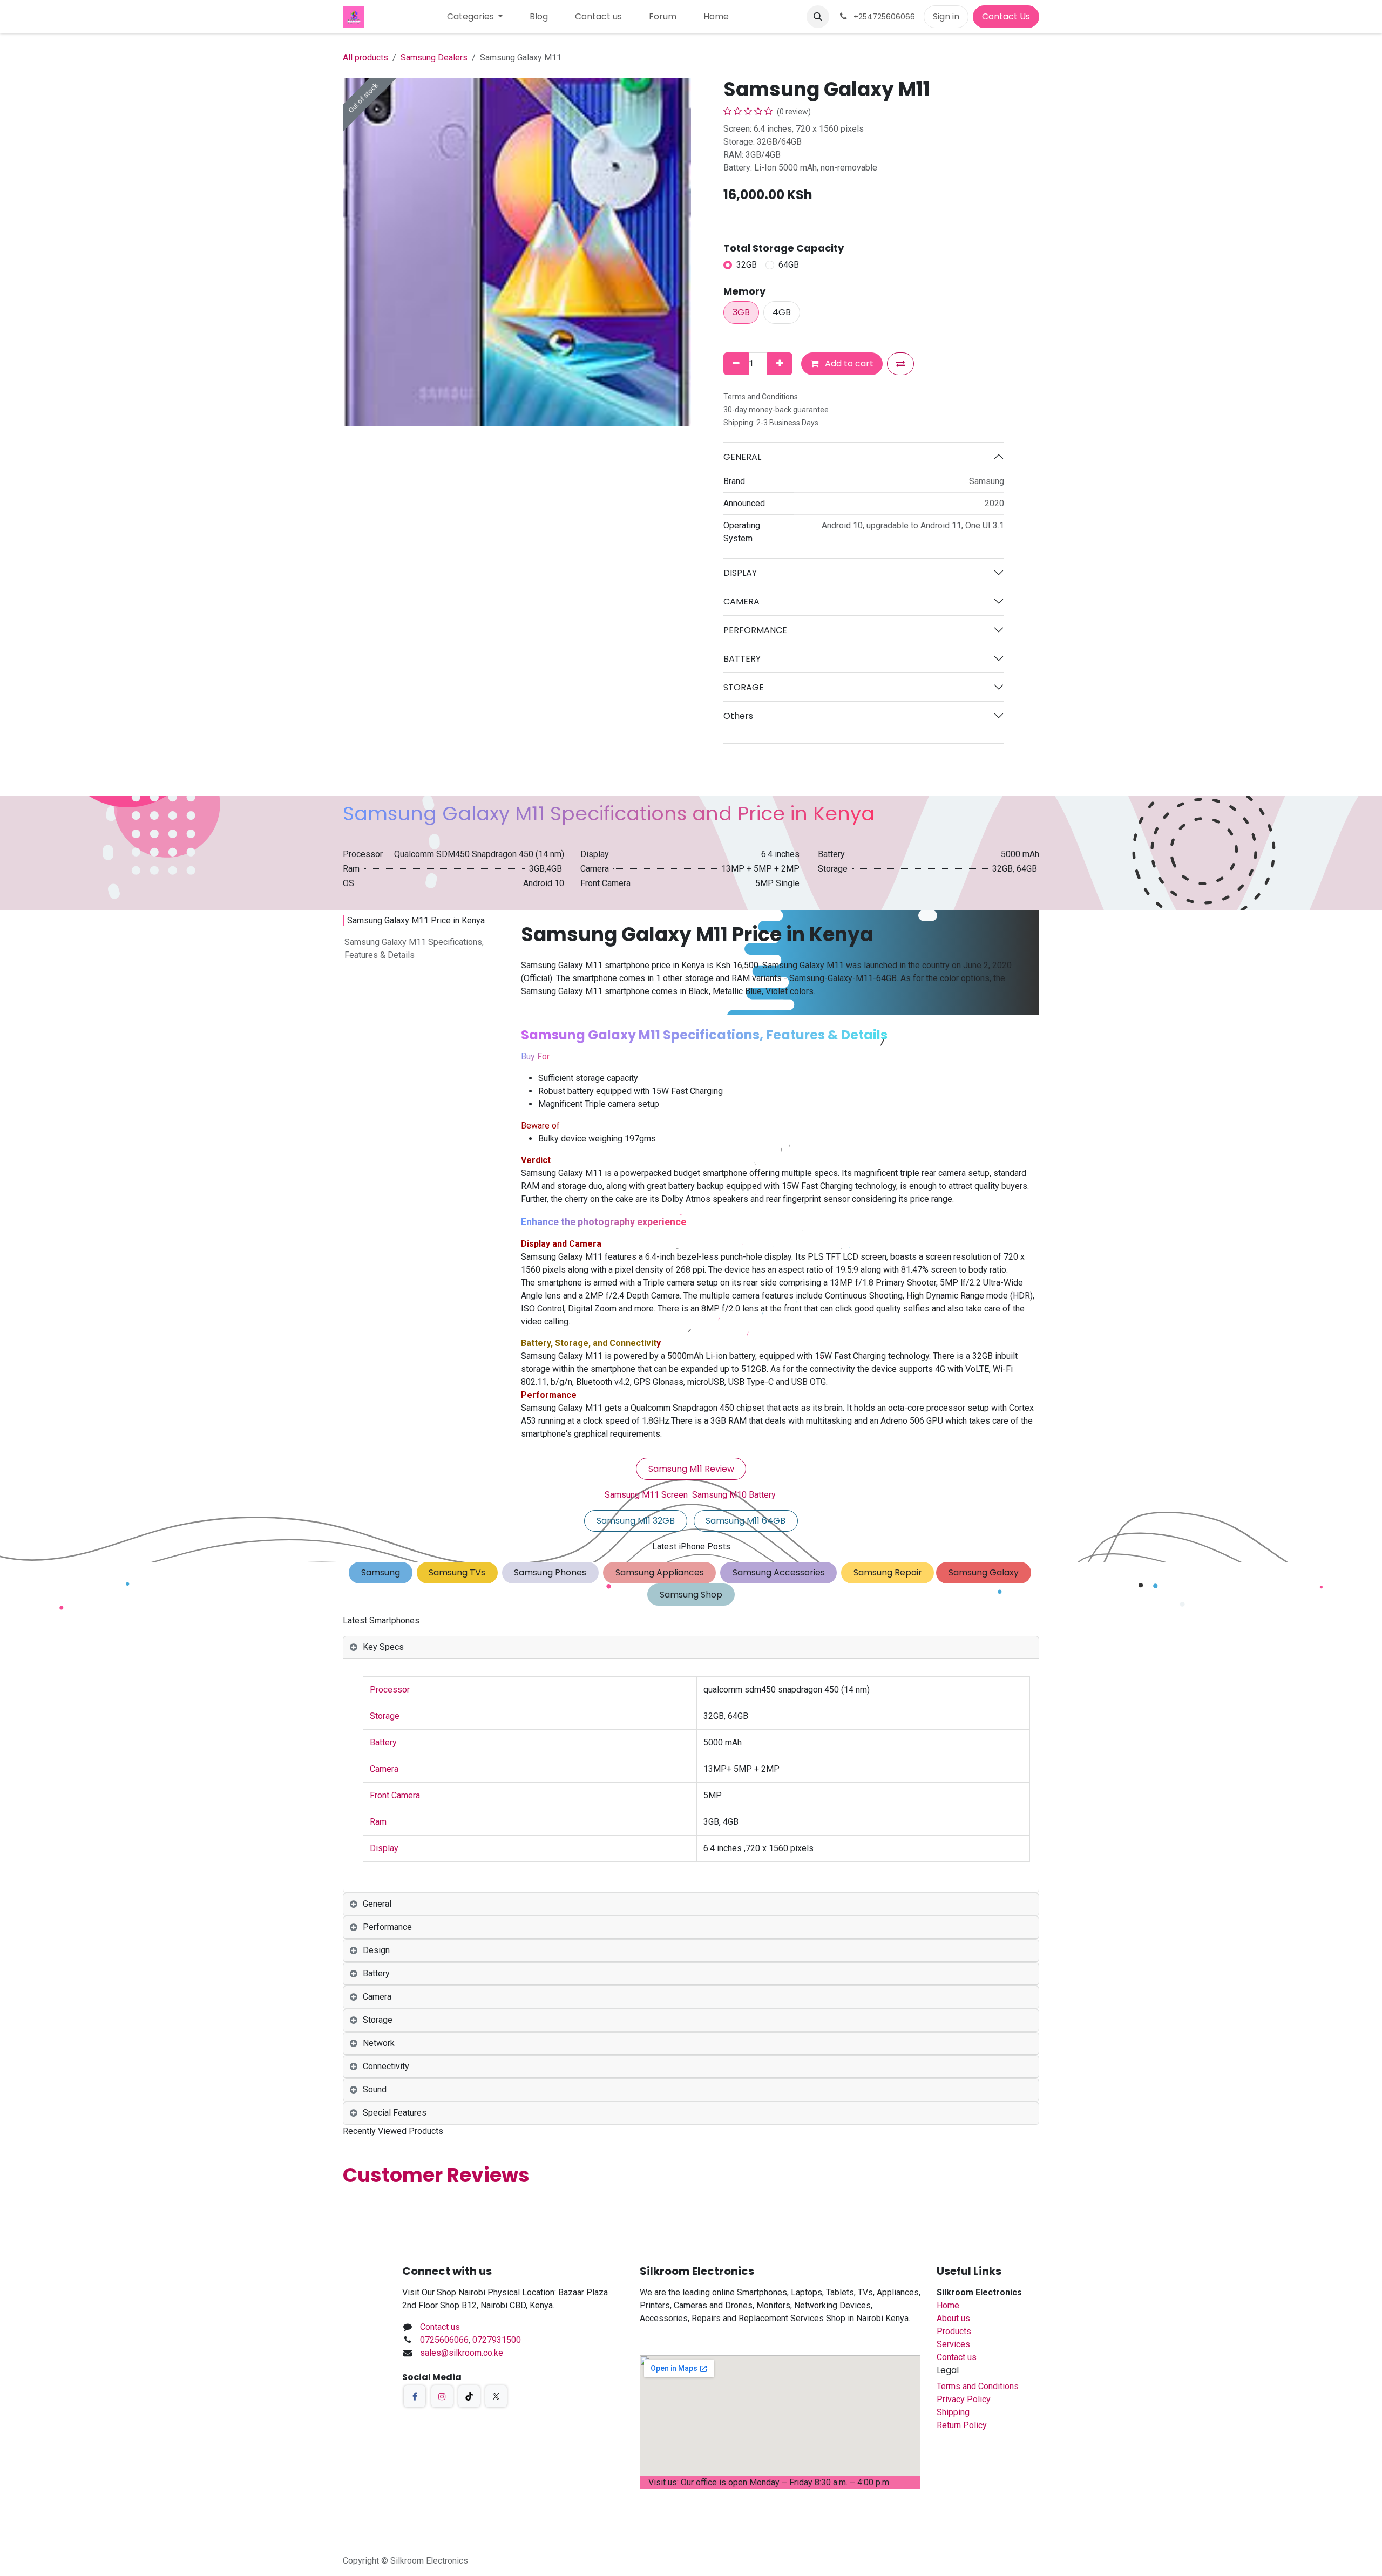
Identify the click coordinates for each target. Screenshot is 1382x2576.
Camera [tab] (377, 1997)
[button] (818, 17)
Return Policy (962, 2425)
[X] (496, 2396)
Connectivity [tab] (386, 2066)
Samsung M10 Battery (734, 1495)
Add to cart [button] (848, 363)
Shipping (953, 2412)
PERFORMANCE (755, 630)
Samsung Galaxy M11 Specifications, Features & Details (414, 949)
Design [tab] (376, 1950)
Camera (384, 1769)
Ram (378, 1822)
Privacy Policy (964, 2399)
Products (954, 2331)
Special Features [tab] (395, 2113)
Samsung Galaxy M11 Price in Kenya (416, 920)
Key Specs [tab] (383, 1647)
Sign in (946, 16)
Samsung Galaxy (984, 1572)
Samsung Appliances (660, 1572)
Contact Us (1006, 16)
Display (384, 1848)
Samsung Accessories (779, 1572)
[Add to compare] (900, 364)
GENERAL (742, 457)
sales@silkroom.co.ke (462, 2353)
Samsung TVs (457, 1572)
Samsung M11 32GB (636, 1521)
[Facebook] (415, 2396)
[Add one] (780, 364)
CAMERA (741, 601)
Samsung (381, 1572)
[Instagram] (442, 2396)
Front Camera (395, 1795)
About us (953, 2318)
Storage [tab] (378, 2020)
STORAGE (744, 687)
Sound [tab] (375, 2089)
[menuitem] (475, 17)
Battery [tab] (376, 1973)
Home (948, 2305)
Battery (383, 1742)
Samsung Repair (888, 1572)
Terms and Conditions (978, 2386)
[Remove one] (736, 364)
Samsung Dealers (434, 57)
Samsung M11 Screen (646, 1495)
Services (953, 2344)
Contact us (440, 2327)
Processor (390, 1690)
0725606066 (444, 2340)
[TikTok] (469, 2396)
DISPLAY (740, 573)
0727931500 (497, 2340)
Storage (385, 1716)
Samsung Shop (691, 1595)
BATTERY (742, 659)
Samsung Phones (550, 1572)
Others (738, 716)
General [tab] (377, 1904)
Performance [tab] (387, 1927)
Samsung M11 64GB (746, 1521)
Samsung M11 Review (691, 1469)
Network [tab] (379, 2043)
